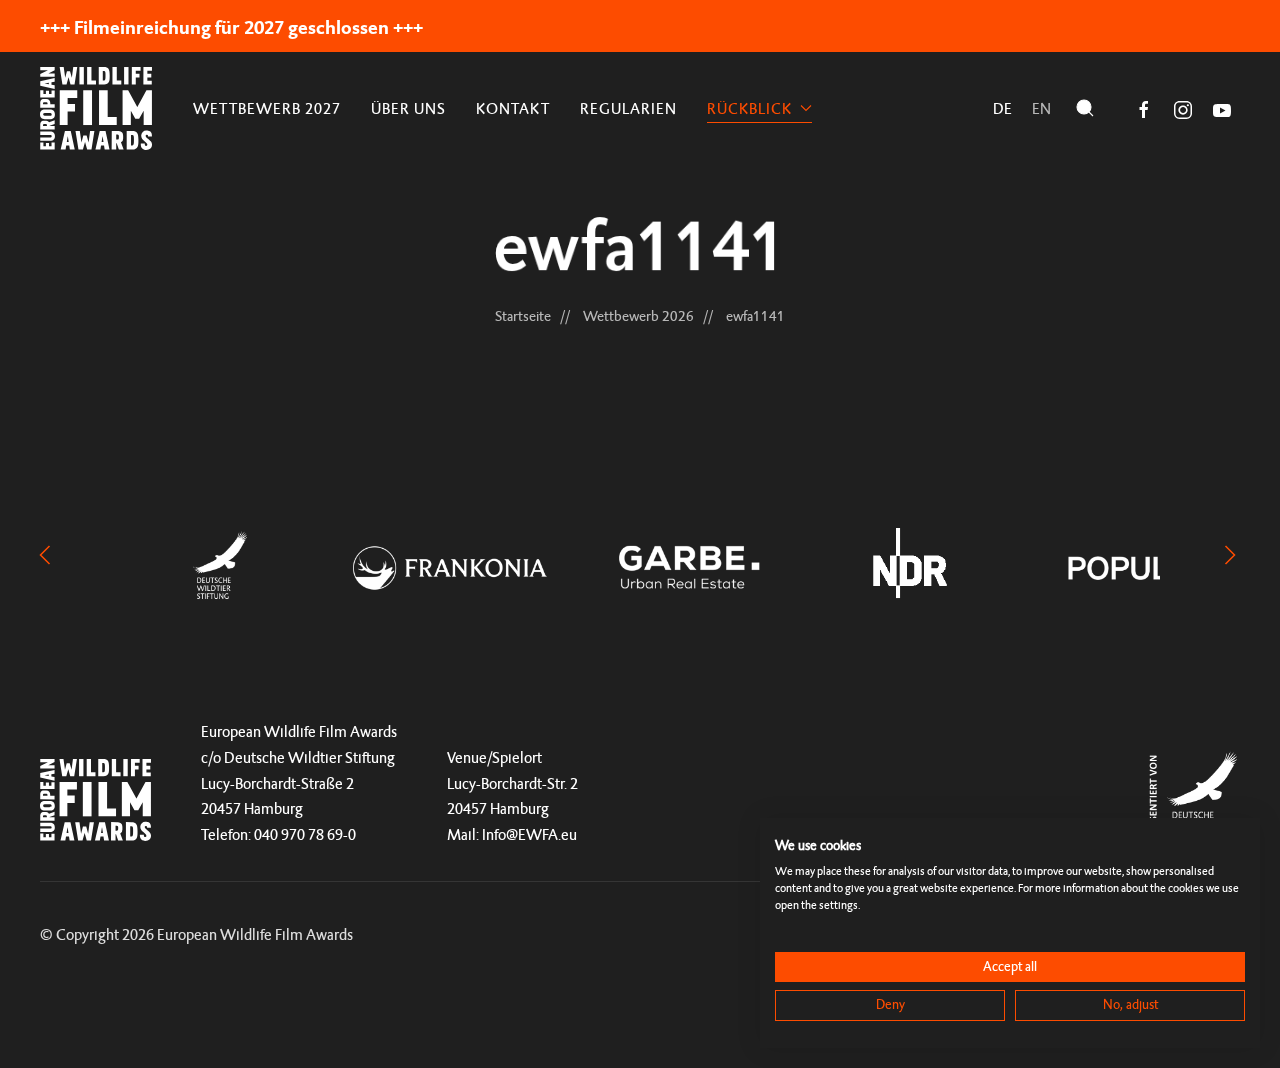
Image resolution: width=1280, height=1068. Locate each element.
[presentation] (45, 553)
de (1002, 108)
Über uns (408, 108)
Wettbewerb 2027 (267, 108)
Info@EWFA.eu (529, 834)
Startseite (523, 315)
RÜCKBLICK (749, 108)
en (1041, 108)
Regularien (628, 108)
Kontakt (513, 108)
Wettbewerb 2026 (638, 315)
